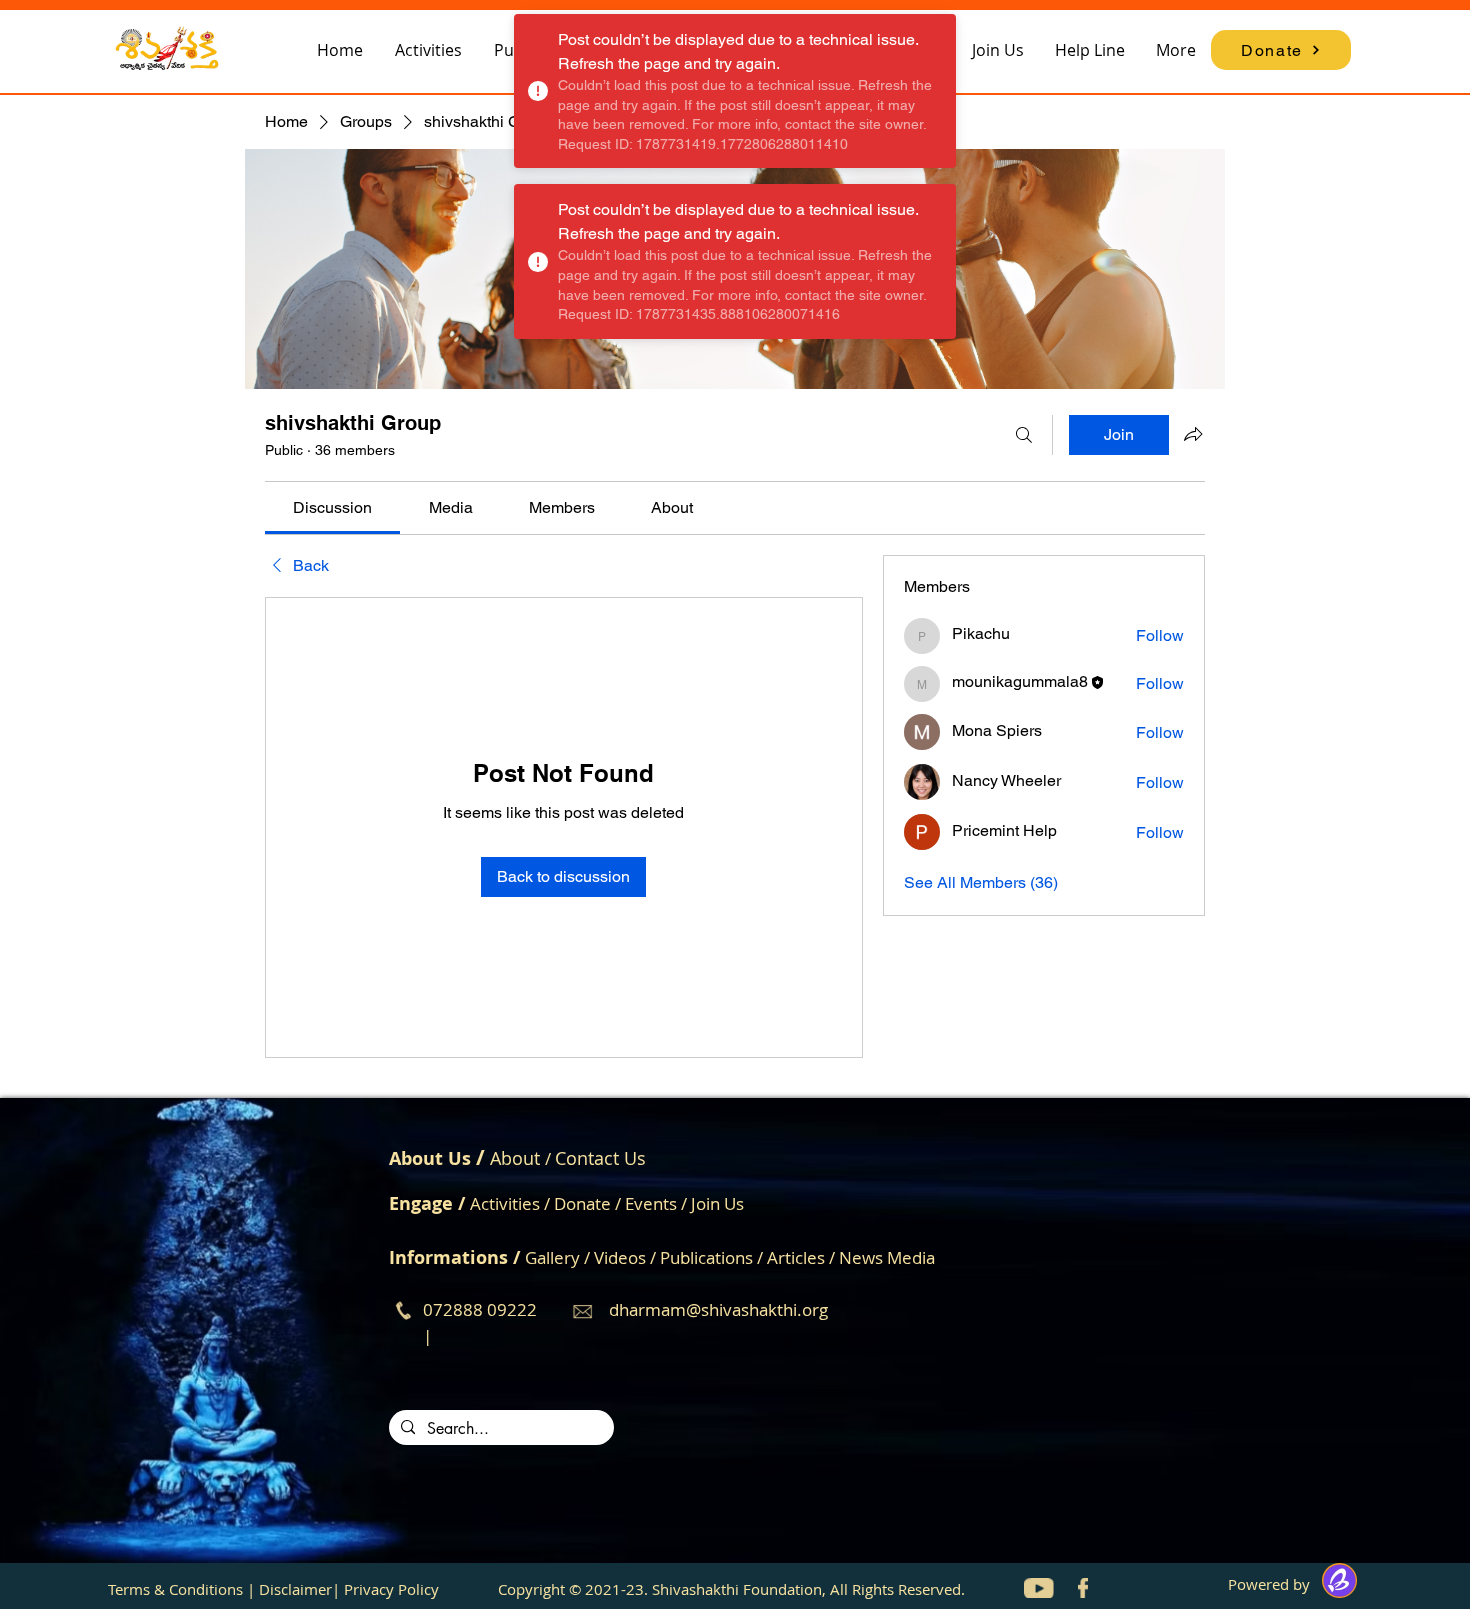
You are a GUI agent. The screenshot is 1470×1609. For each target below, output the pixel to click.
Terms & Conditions (175, 1589)
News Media (887, 1257)
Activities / (512, 1203)
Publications (708, 1257)
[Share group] (1193, 434)
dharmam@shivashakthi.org (718, 1309)
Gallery (552, 1257)
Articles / (803, 1257)
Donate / (589, 1203)
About (515, 1158)
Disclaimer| (299, 1589)
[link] (332, 507)
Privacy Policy (391, 1589)
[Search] (1024, 435)
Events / (658, 1203)
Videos (622, 1257)
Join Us (717, 1203)
